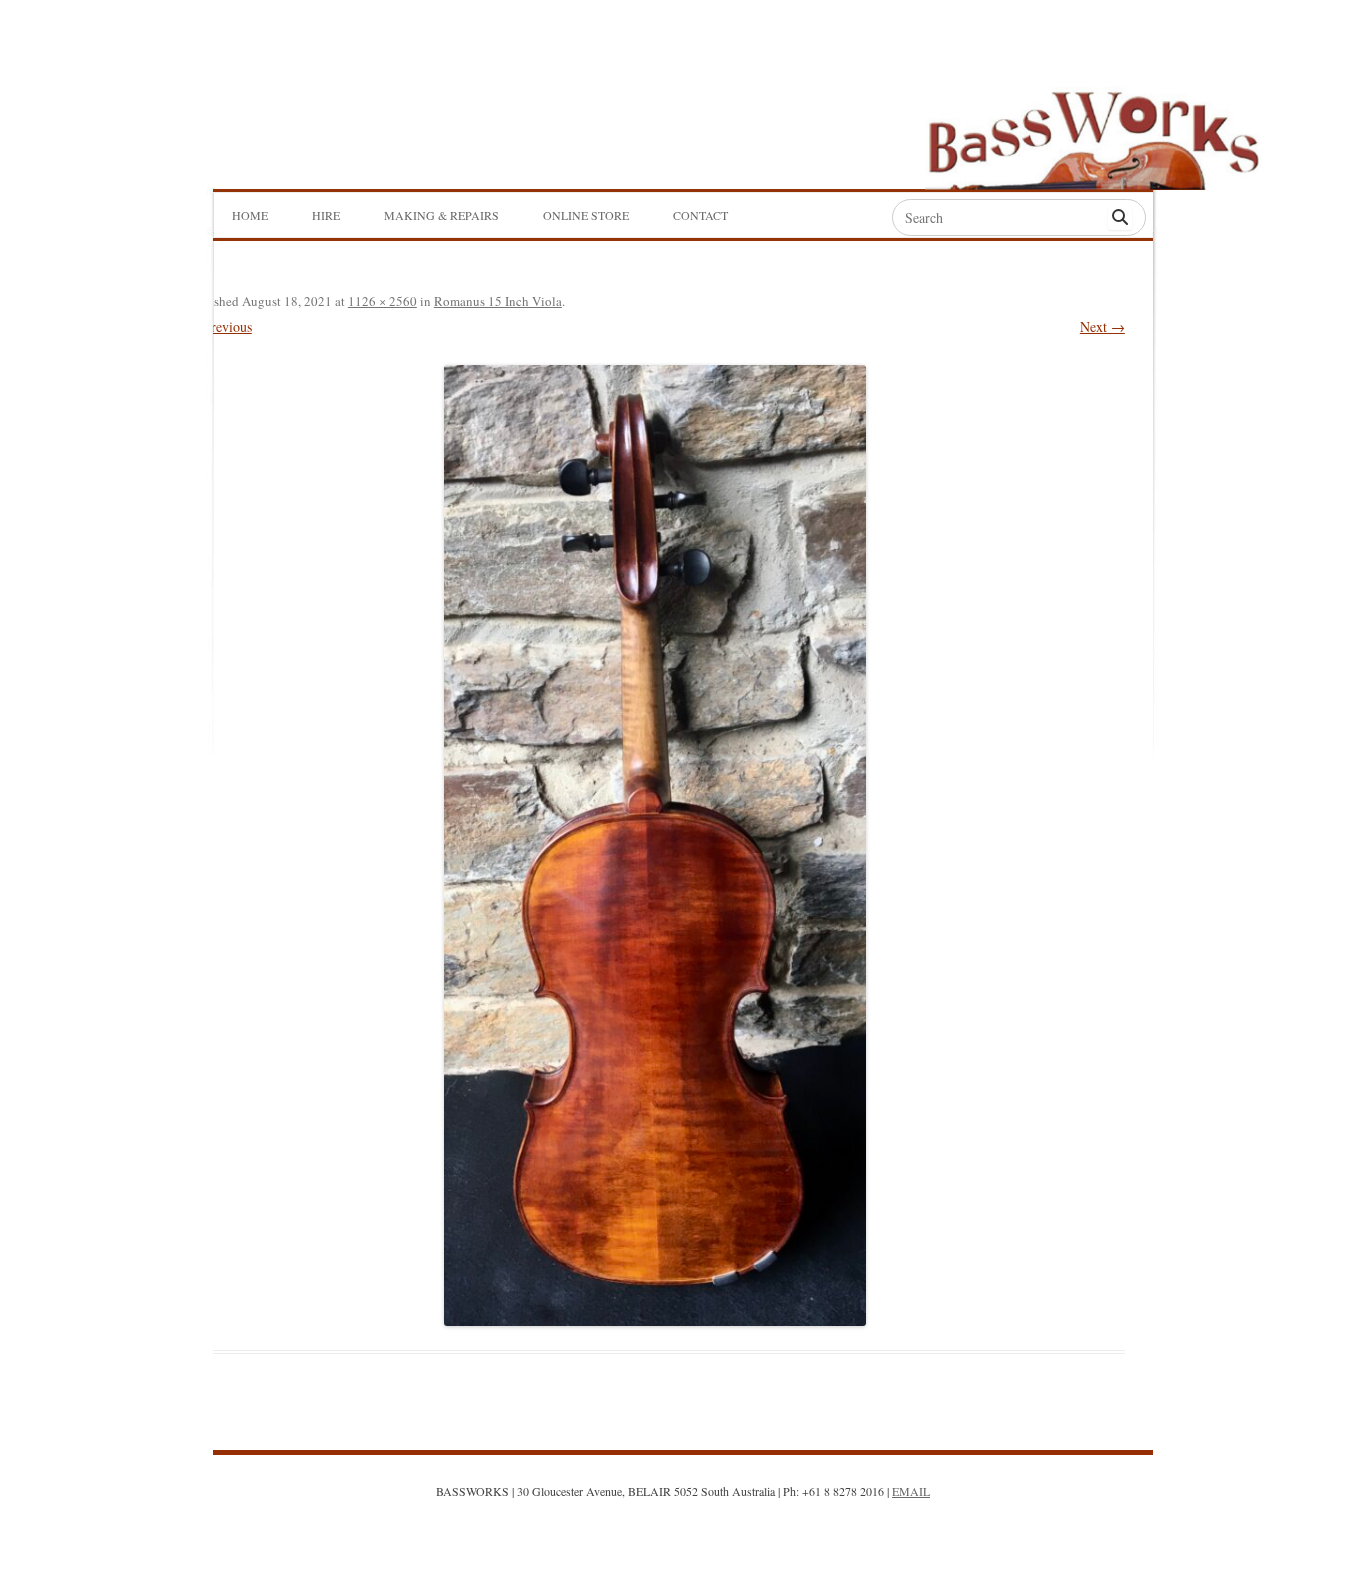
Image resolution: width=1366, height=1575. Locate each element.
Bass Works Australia (1093, 131)
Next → (1102, 326)
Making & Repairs (441, 215)
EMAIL (911, 1491)
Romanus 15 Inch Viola (498, 301)
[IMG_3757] (655, 845)
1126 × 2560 (382, 301)
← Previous (218, 326)
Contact (700, 215)
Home (250, 215)
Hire (326, 215)
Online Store (586, 215)
